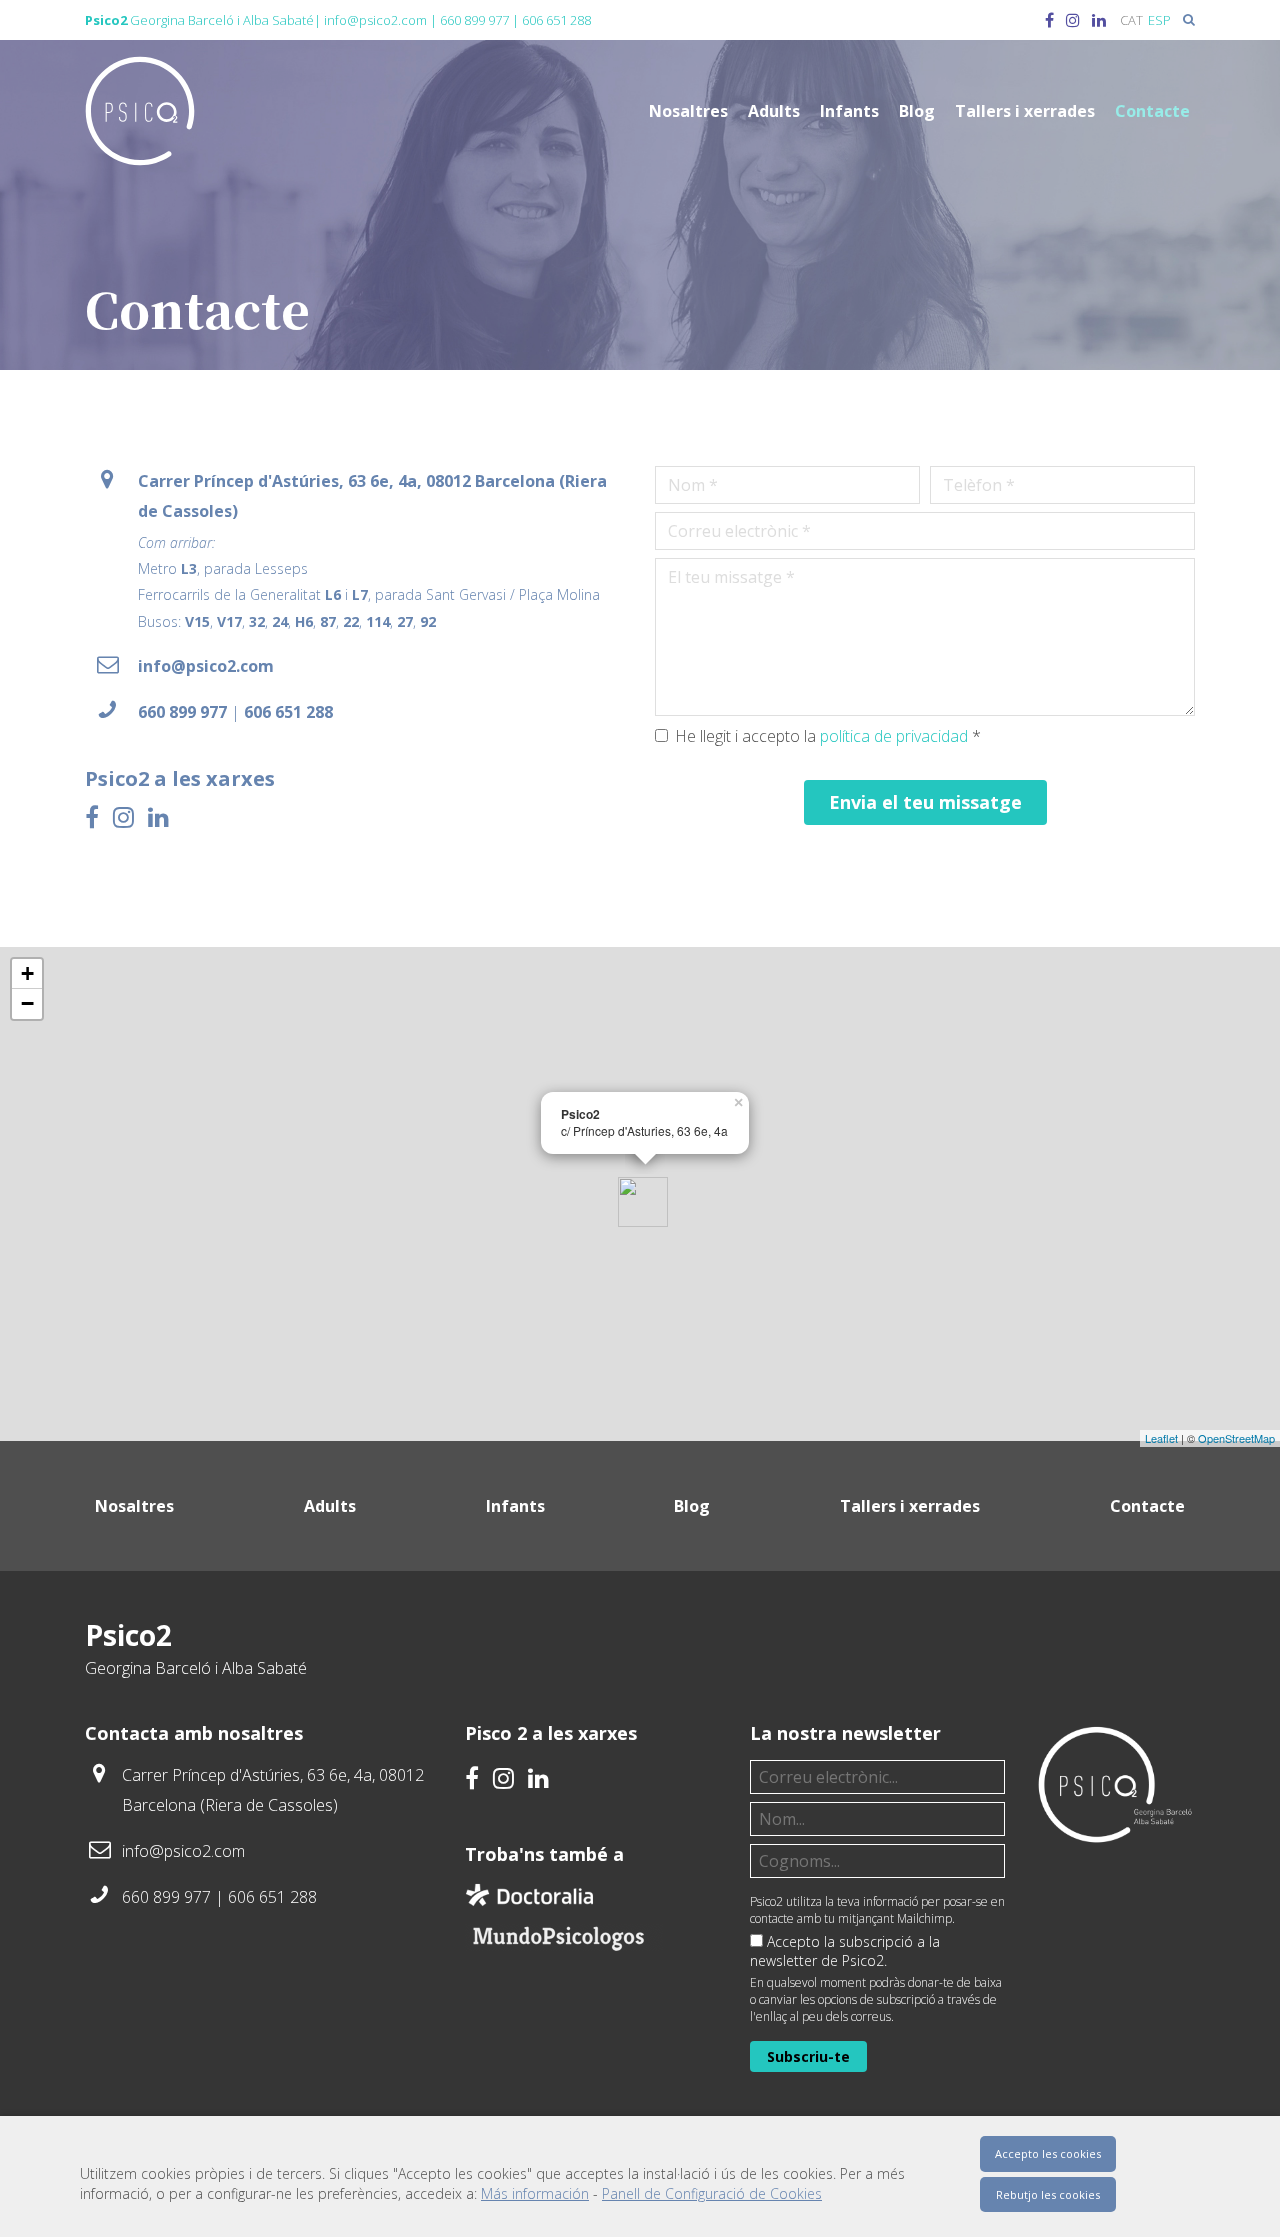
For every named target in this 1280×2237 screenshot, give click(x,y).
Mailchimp (924, 1918)
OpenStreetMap (1236, 1438)
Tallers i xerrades (1025, 111)
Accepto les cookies (1048, 2153)
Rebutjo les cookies (1048, 2194)
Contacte (1152, 111)
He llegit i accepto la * (828, 736)
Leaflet (1161, 1438)
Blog (917, 111)
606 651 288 (556, 20)
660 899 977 (474, 20)
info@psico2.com (375, 20)
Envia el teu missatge (925, 802)
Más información (535, 2193)
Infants (849, 111)
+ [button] (27, 973)
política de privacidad (894, 736)
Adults (774, 111)
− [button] (27, 1003)
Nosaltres (688, 111)
